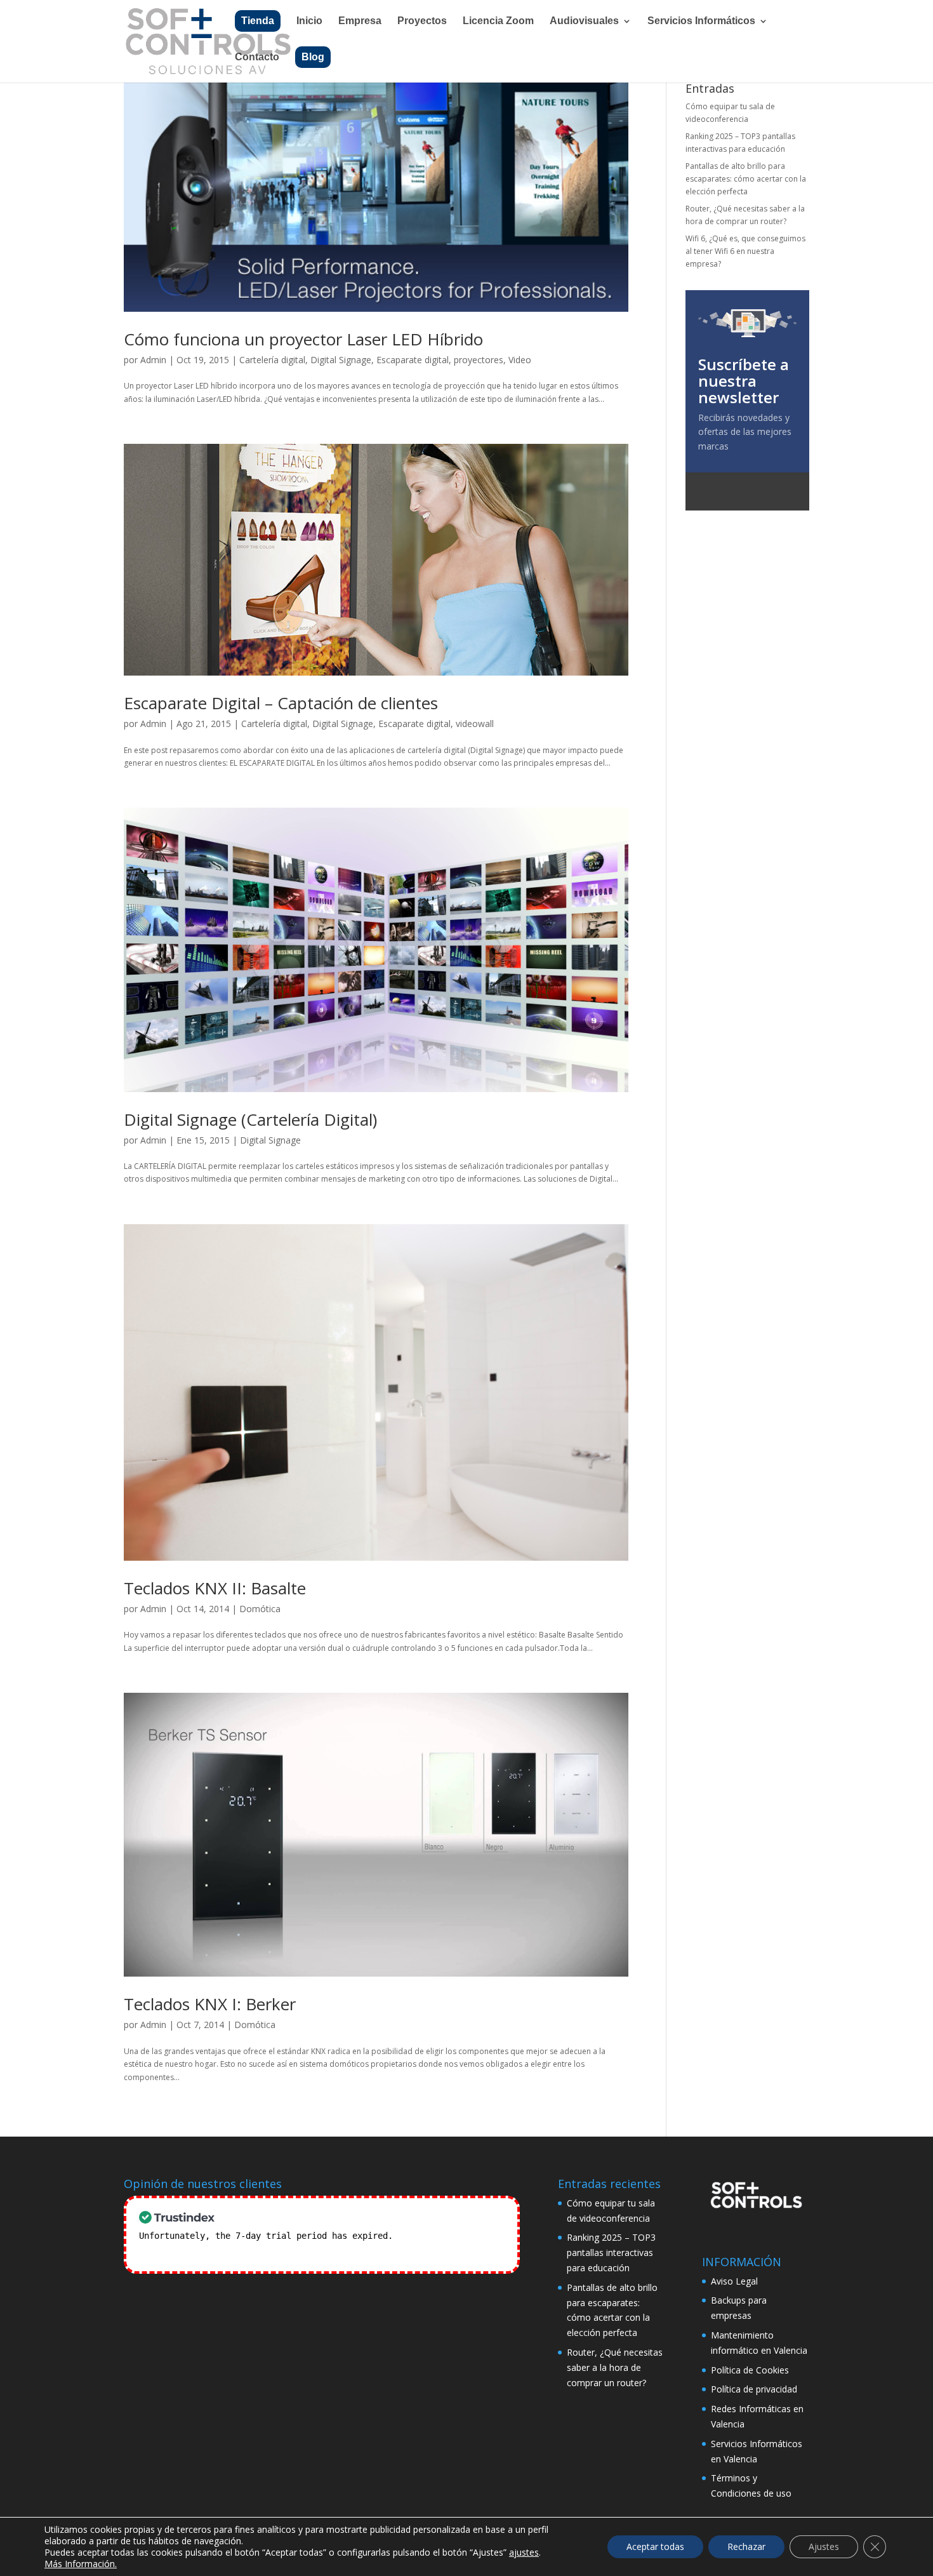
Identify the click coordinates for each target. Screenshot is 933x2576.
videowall (475, 724)
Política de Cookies (750, 2370)
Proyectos (422, 21)
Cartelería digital (272, 360)
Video (520, 360)
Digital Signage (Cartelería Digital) (250, 1119)
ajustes (524, 2553)
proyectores (479, 360)
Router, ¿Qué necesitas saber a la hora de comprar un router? (615, 2367)
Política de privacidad (754, 2389)
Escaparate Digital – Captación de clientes (281, 703)
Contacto (257, 57)
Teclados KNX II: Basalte (215, 1588)
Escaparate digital (413, 360)
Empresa (360, 21)
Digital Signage (341, 360)
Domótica (260, 1609)
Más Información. (81, 2564)
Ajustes (824, 2546)
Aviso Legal (734, 2281)
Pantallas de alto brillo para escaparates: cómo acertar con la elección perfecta (746, 179)
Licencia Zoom (498, 21)
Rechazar (746, 2546)
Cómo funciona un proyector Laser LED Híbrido (303, 339)
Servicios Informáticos (701, 21)
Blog (313, 57)
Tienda (258, 21)
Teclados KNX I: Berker (210, 2004)
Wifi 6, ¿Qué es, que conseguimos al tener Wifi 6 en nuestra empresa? (745, 251)
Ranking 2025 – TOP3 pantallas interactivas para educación (611, 2252)
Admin (153, 360)
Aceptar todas (655, 2546)
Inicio (309, 21)
